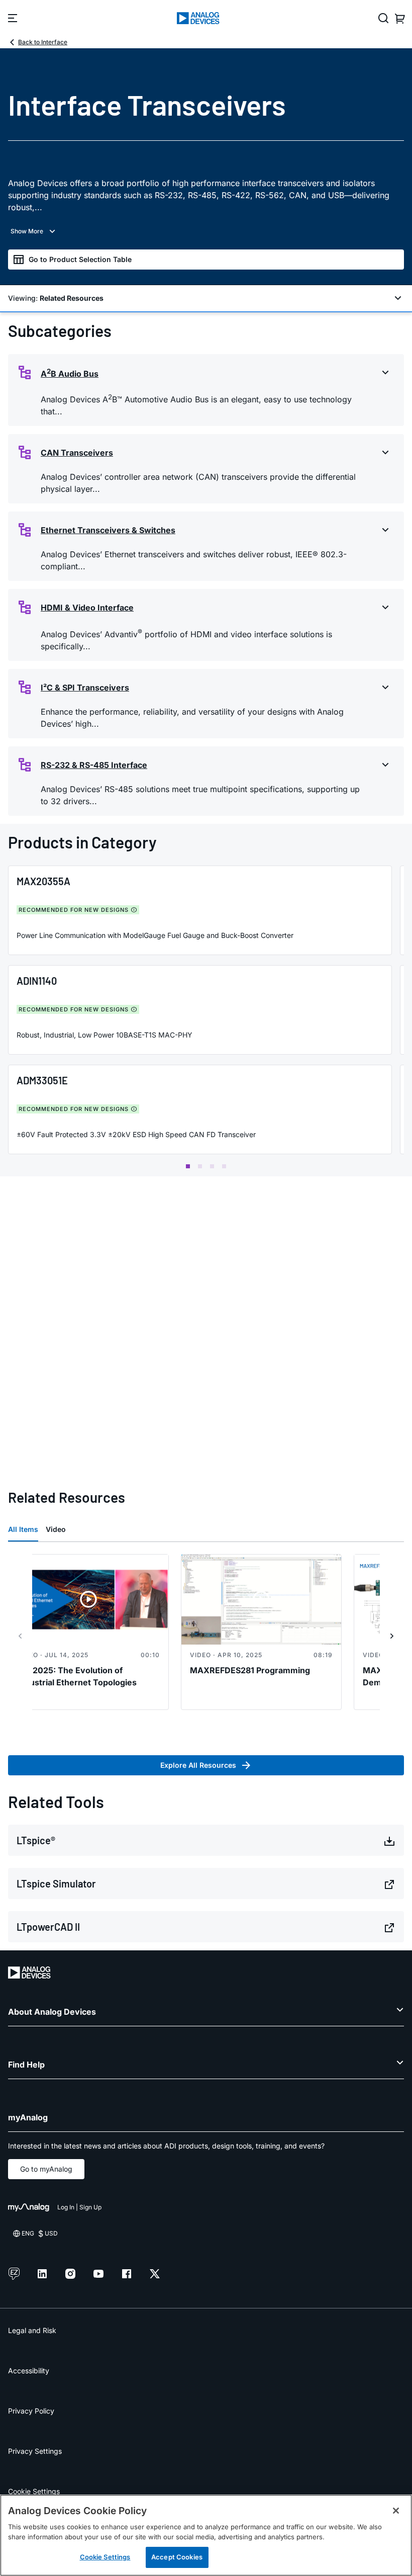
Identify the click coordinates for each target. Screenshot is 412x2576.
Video (56, 1529)
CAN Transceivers (77, 453)
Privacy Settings (35, 2451)
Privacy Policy (31, 2411)
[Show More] (206, 231)
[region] (206, 2535)
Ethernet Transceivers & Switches (108, 530)
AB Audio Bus (70, 373)
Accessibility (29, 2371)
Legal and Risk (32, 2330)
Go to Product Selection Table (80, 259)
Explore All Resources (198, 1765)
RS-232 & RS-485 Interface (94, 765)
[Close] (396, 2511)
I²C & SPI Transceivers (85, 688)
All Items (23, 1529)
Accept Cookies (177, 2557)
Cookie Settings (34, 2491)
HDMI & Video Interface (87, 608)
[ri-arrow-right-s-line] (392, 1636)
